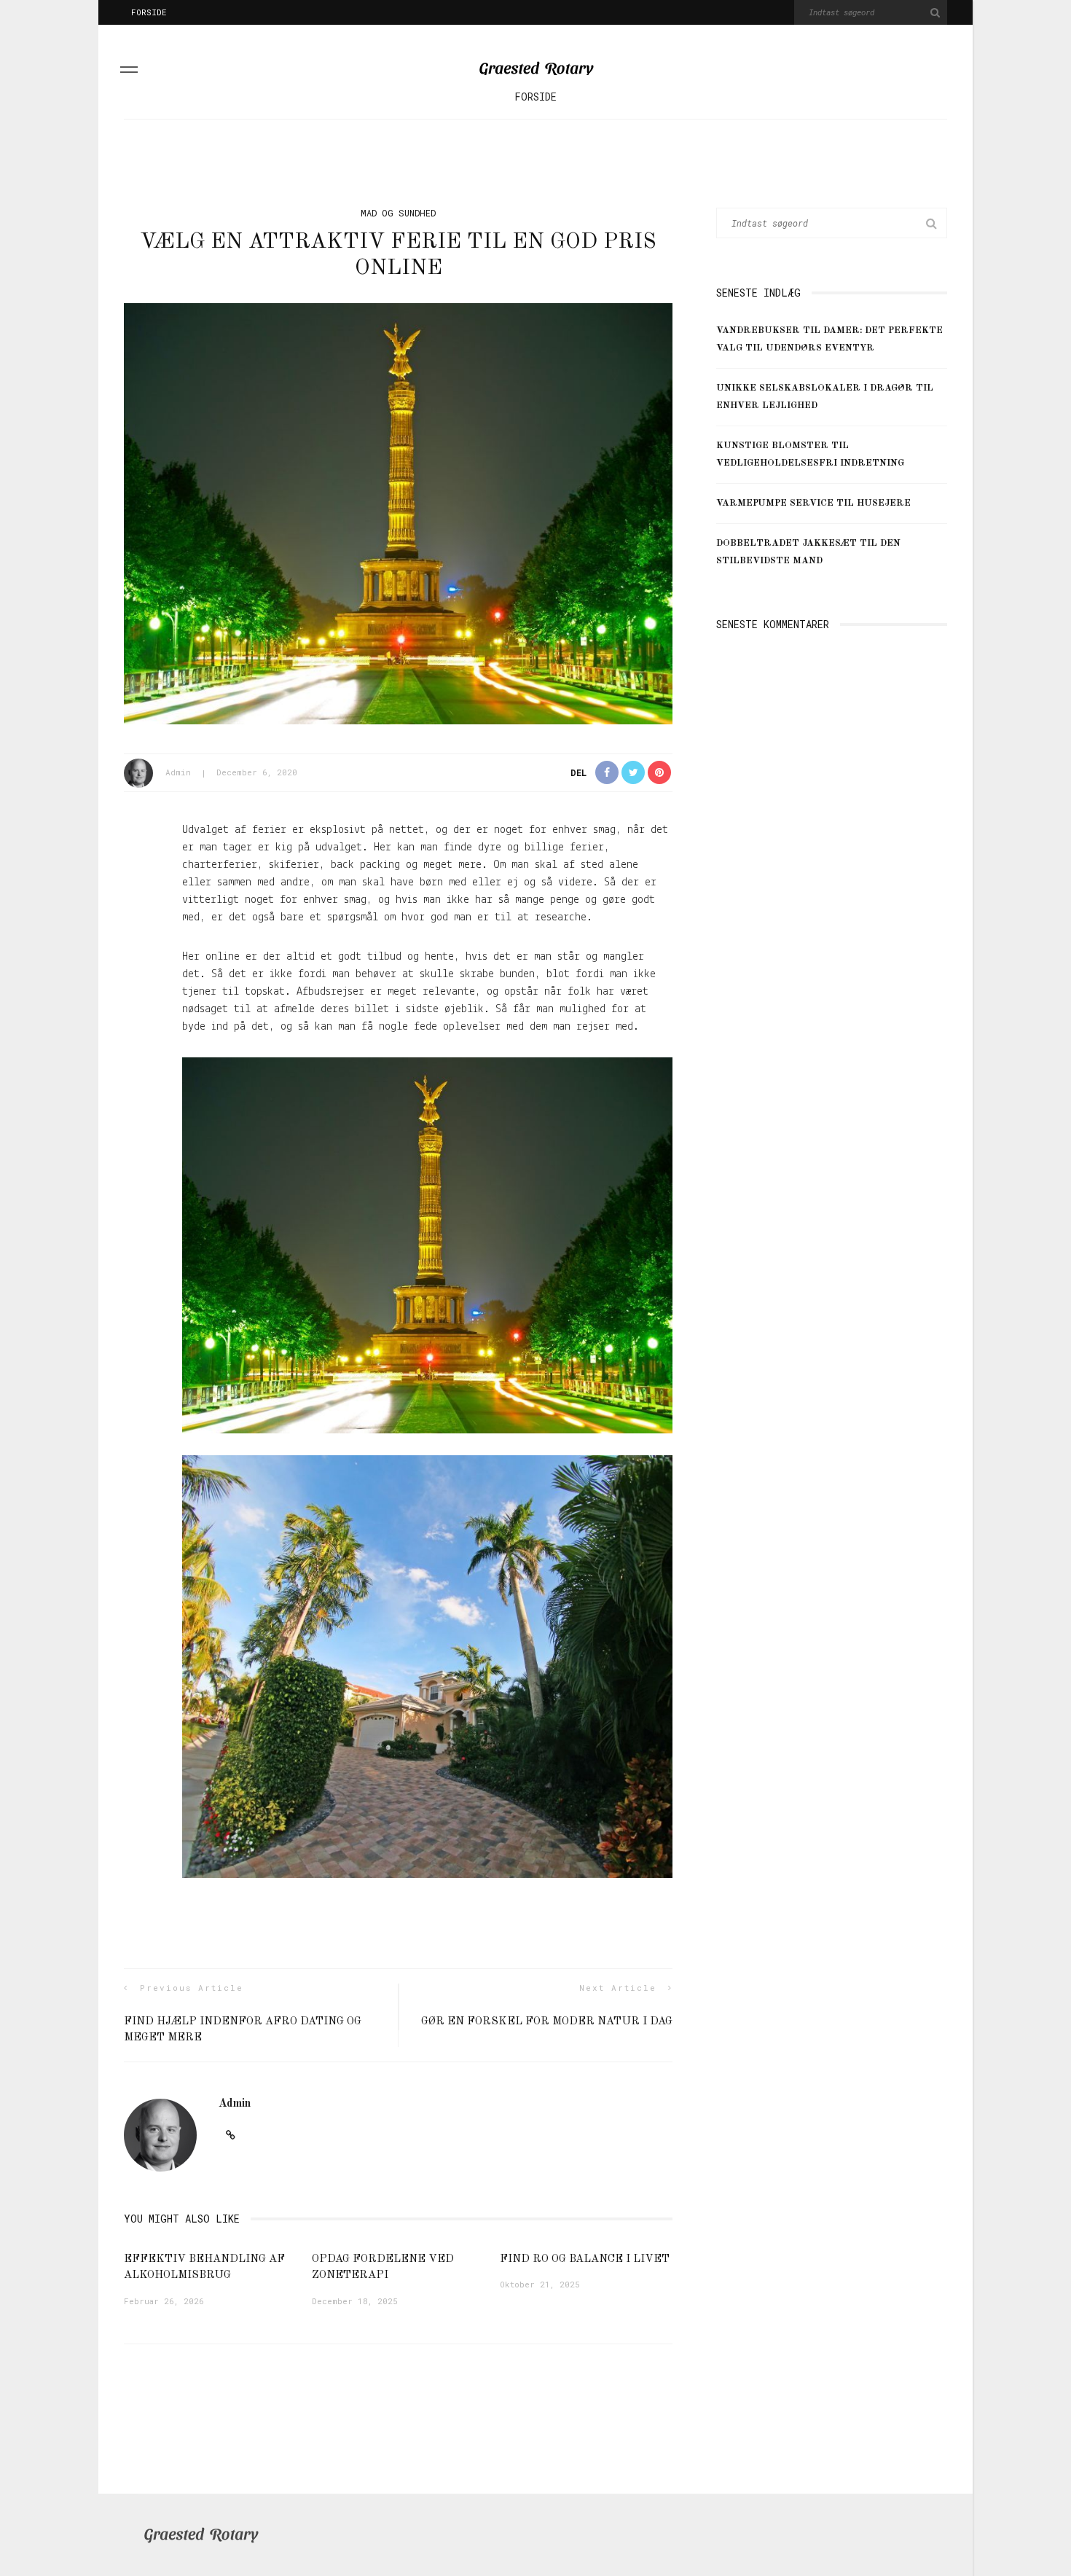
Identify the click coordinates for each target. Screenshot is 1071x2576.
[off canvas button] (129, 72)
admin (178, 772)
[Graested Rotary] (201, 2535)
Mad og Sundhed (398, 213)
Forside (149, 12)
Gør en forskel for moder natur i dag (547, 2022)
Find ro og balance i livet (585, 2259)
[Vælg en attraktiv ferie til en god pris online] (398, 514)
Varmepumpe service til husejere (813, 503)
